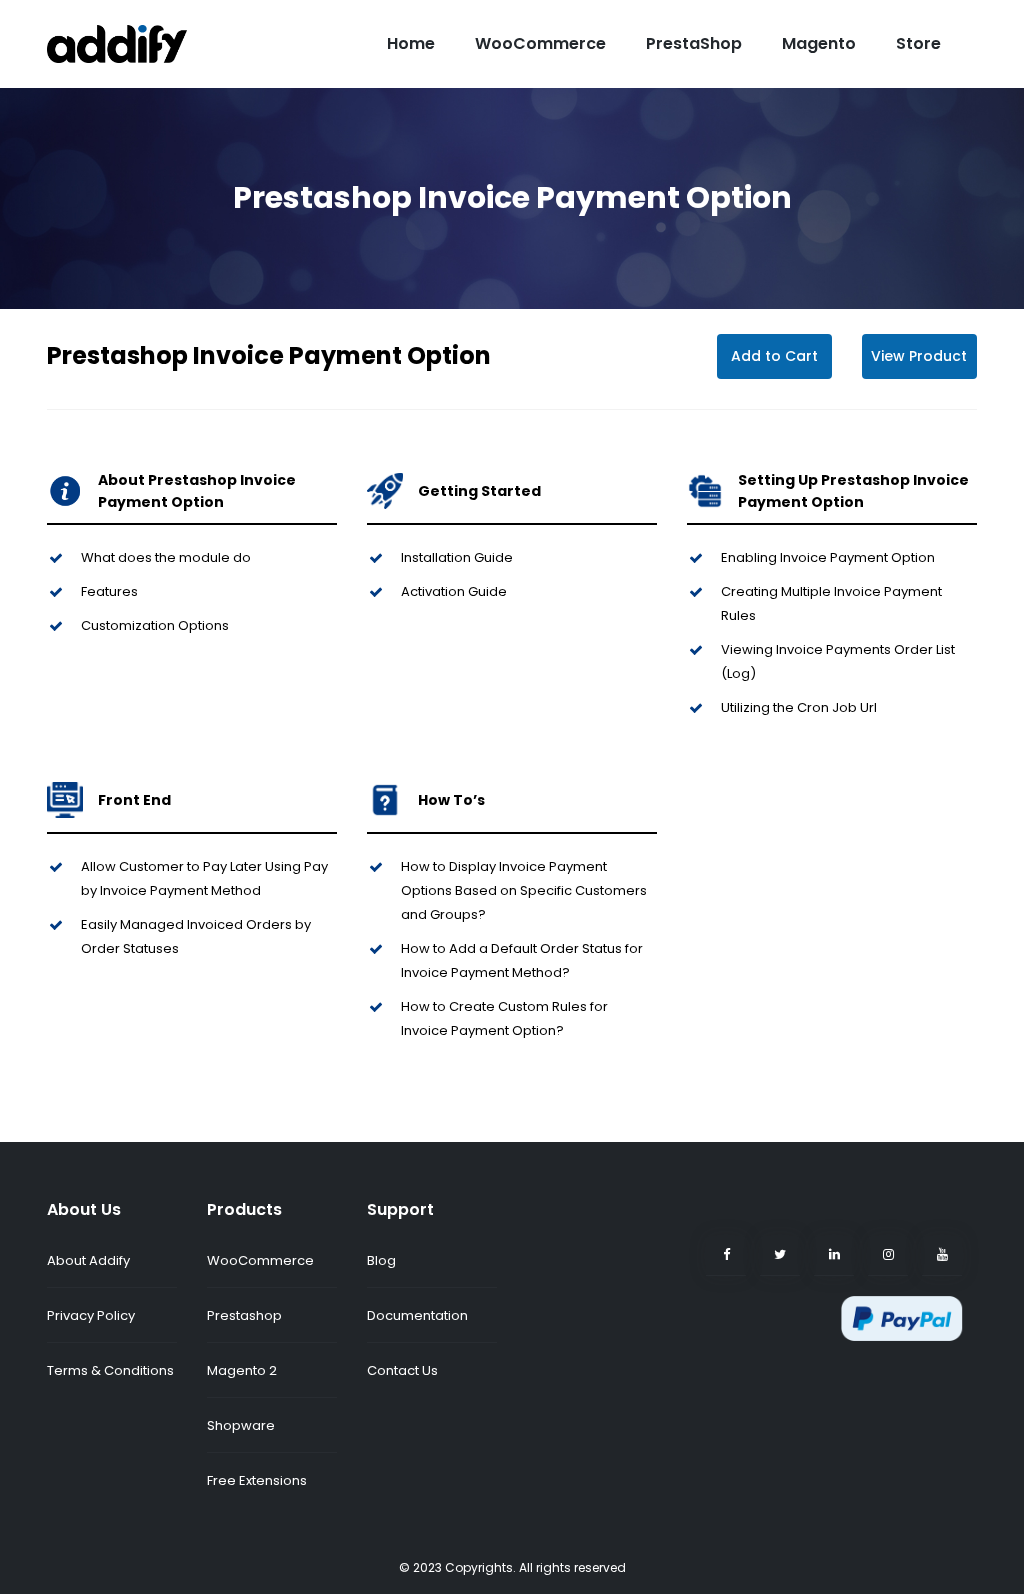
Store (918, 43)
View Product (919, 356)
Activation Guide (454, 591)
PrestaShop (694, 43)
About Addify (88, 1260)
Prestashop (244, 1315)
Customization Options (155, 625)
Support (400, 1209)
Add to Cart (774, 356)
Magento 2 (242, 1370)
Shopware (241, 1425)
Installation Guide (457, 557)
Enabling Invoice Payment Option (828, 557)
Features (109, 591)
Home (411, 43)
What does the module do (166, 557)
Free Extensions (257, 1480)
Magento (819, 43)
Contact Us (402, 1370)
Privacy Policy (91, 1315)
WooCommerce (540, 43)
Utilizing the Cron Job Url (799, 707)
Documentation (417, 1315)
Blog (381, 1260)
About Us (84, 1209)
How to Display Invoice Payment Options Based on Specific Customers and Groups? (524, 890)
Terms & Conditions (110, 1370)
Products (244, 1209)
